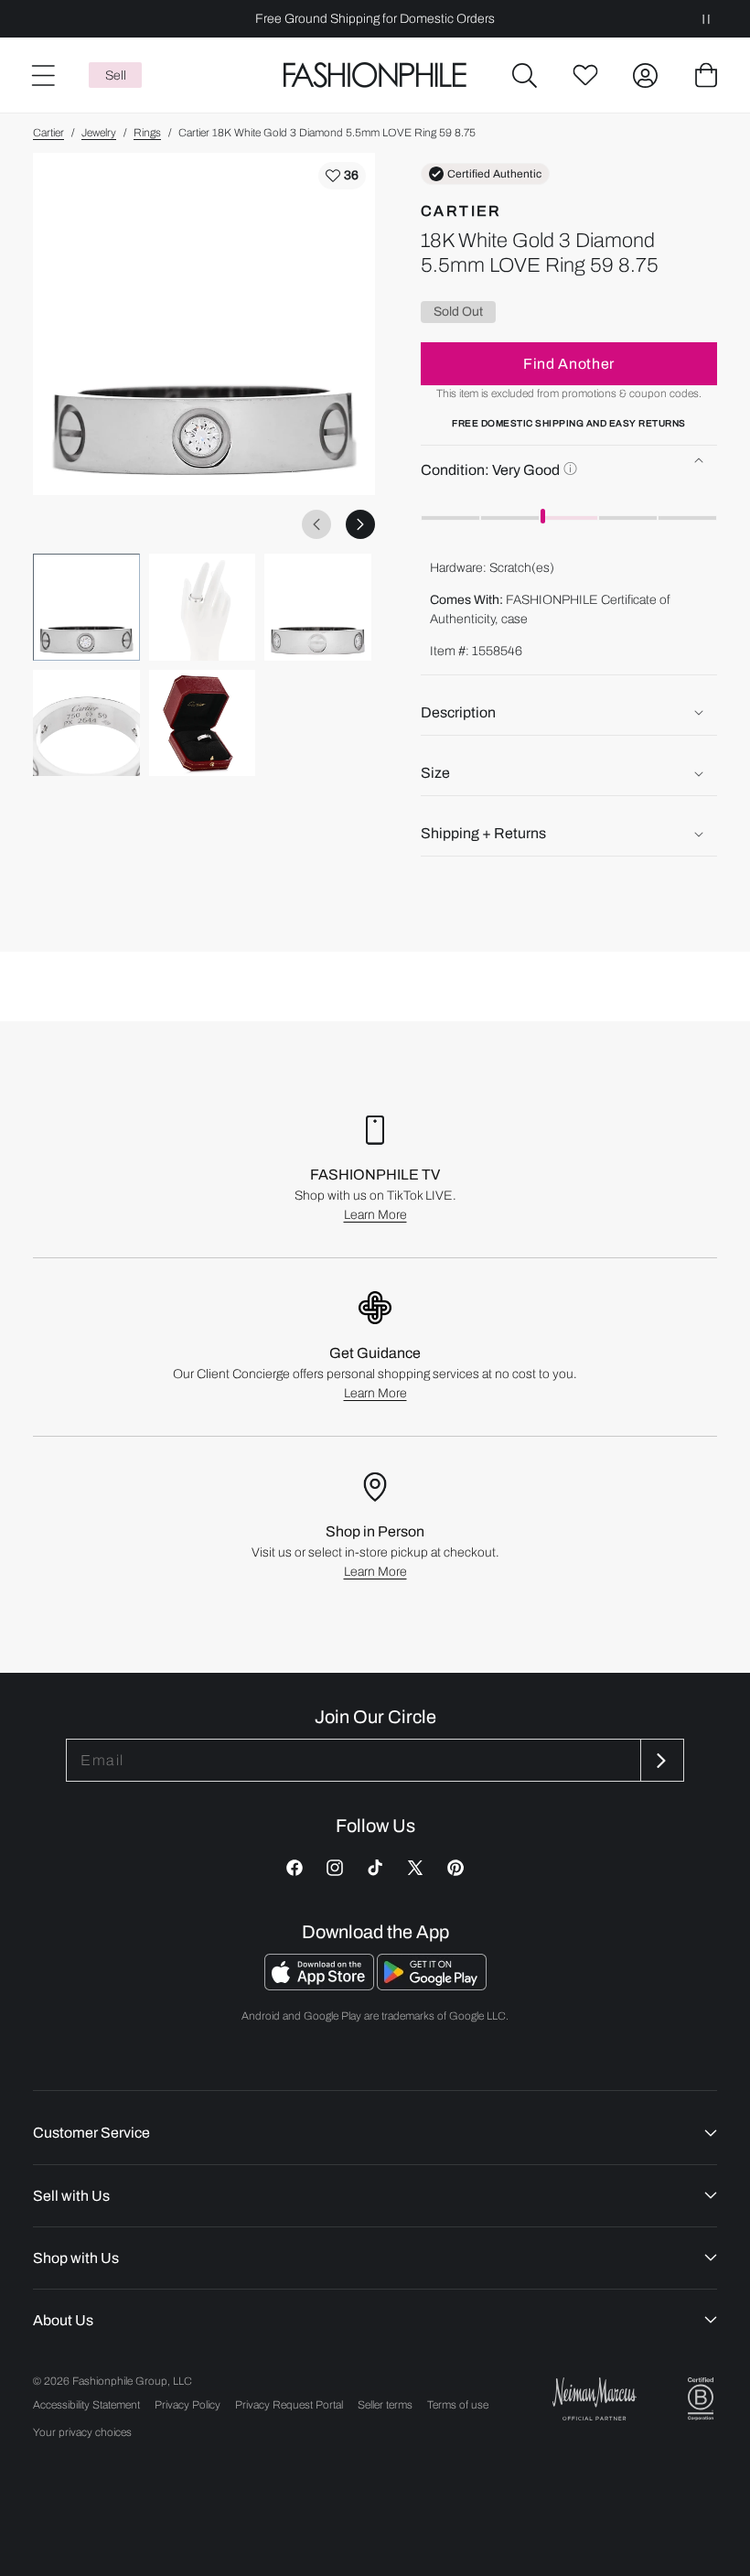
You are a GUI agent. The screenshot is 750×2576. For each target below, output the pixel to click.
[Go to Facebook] (295, 1868)
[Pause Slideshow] (706, 19)
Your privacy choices (82, 2432)
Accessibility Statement (86, 2405)
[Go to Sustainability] (701, 2399)
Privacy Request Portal (289, 2405)
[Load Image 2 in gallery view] (203, 607)
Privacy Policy (187, 2405)
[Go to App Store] (321, 1985)
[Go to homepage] (375, 75)
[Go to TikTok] (375, 1868)
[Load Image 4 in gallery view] (86, 723)
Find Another (569, 364)
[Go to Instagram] (335, 1868)
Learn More (375, 1215)
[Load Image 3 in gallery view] (318, 607)
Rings (147, 133)
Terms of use (458, 2405)
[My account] (646, 75)
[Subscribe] (660, 1760)
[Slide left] (316, 524)
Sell (116, 75)
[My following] (585, 75)
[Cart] (706, 75)
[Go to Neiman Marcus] (595, 2399)
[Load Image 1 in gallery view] (86, 607)
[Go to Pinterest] (455, 1868)
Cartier (48, 133)
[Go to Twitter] (415, 1868)
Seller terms (385, 2405)
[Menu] (42, 75)
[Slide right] (360, 524)
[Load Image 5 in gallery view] (203, 723)
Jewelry (99, 133)
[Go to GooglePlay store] (432, 1985)
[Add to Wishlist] (342, 176)
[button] (525, 75)
